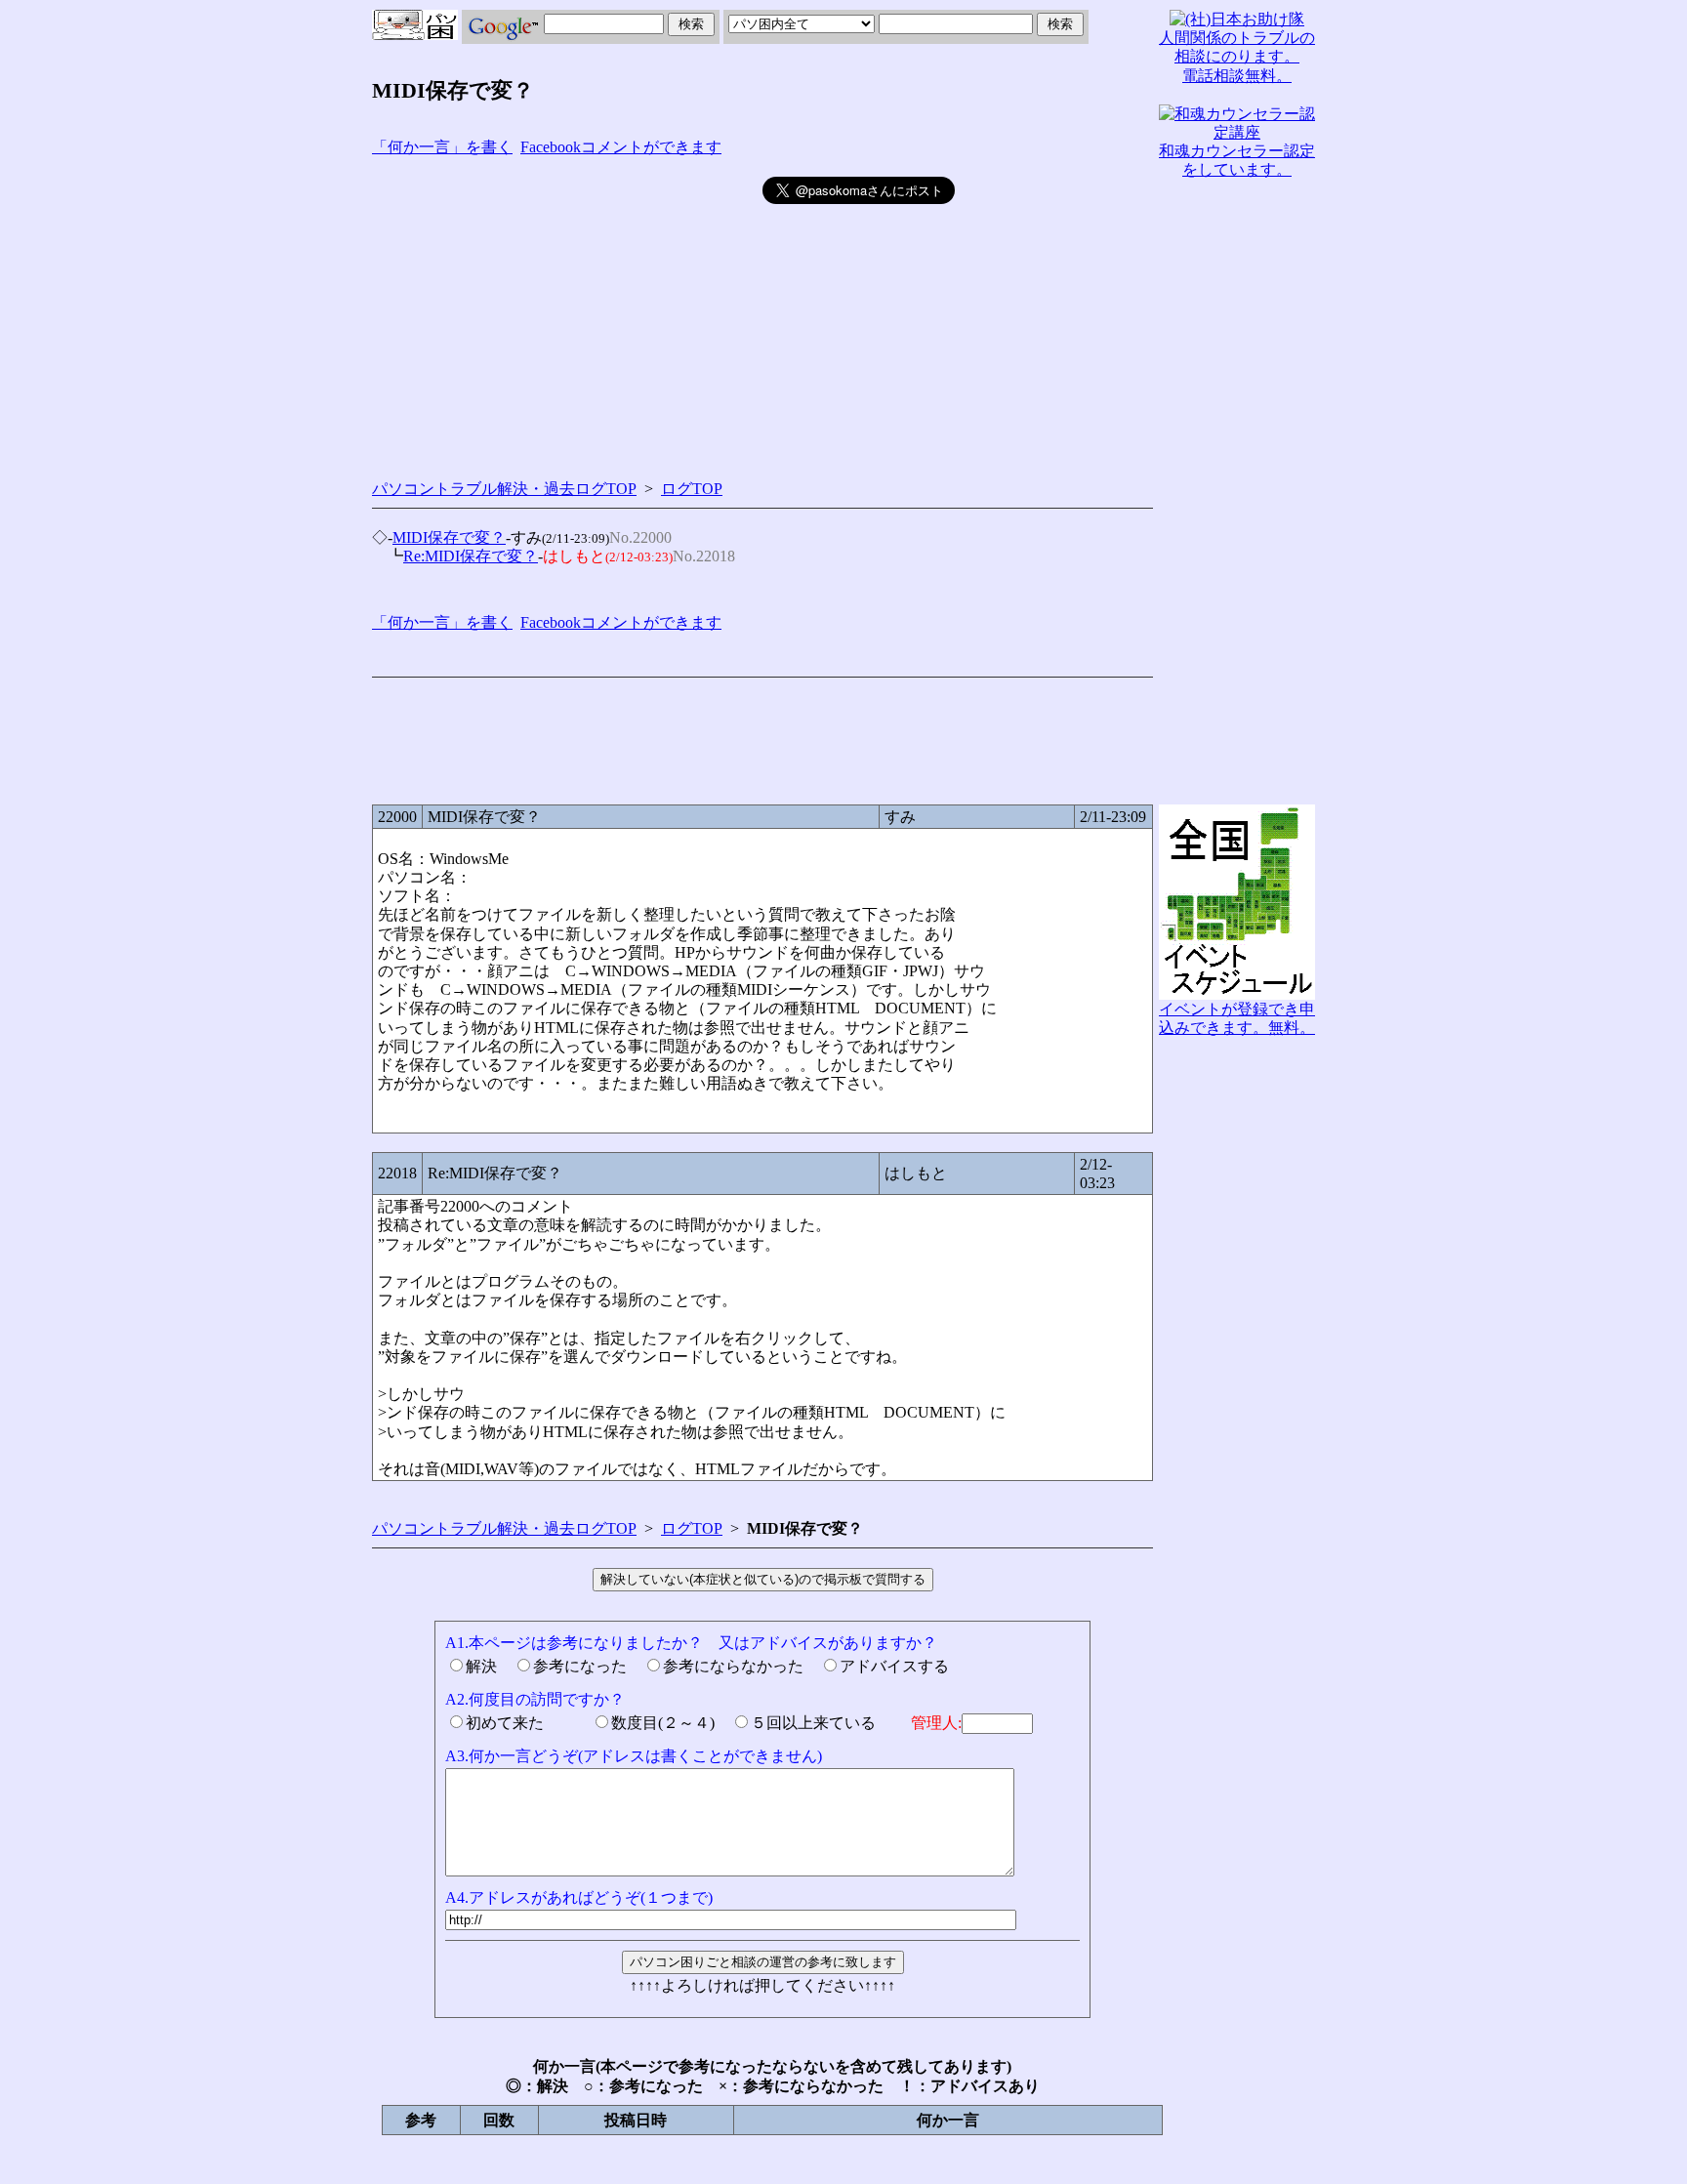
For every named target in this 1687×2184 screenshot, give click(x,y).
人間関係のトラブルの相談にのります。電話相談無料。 (1237, 56)
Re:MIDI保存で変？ (471, 556)
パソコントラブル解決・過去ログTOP (504, 489)
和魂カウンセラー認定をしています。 (1237, 160)
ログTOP (692, 489)
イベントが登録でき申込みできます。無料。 (1237, 1018)
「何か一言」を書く (442, 147)
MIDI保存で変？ (449, 537)
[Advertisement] (567, 313)
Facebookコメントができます (621, 147)
